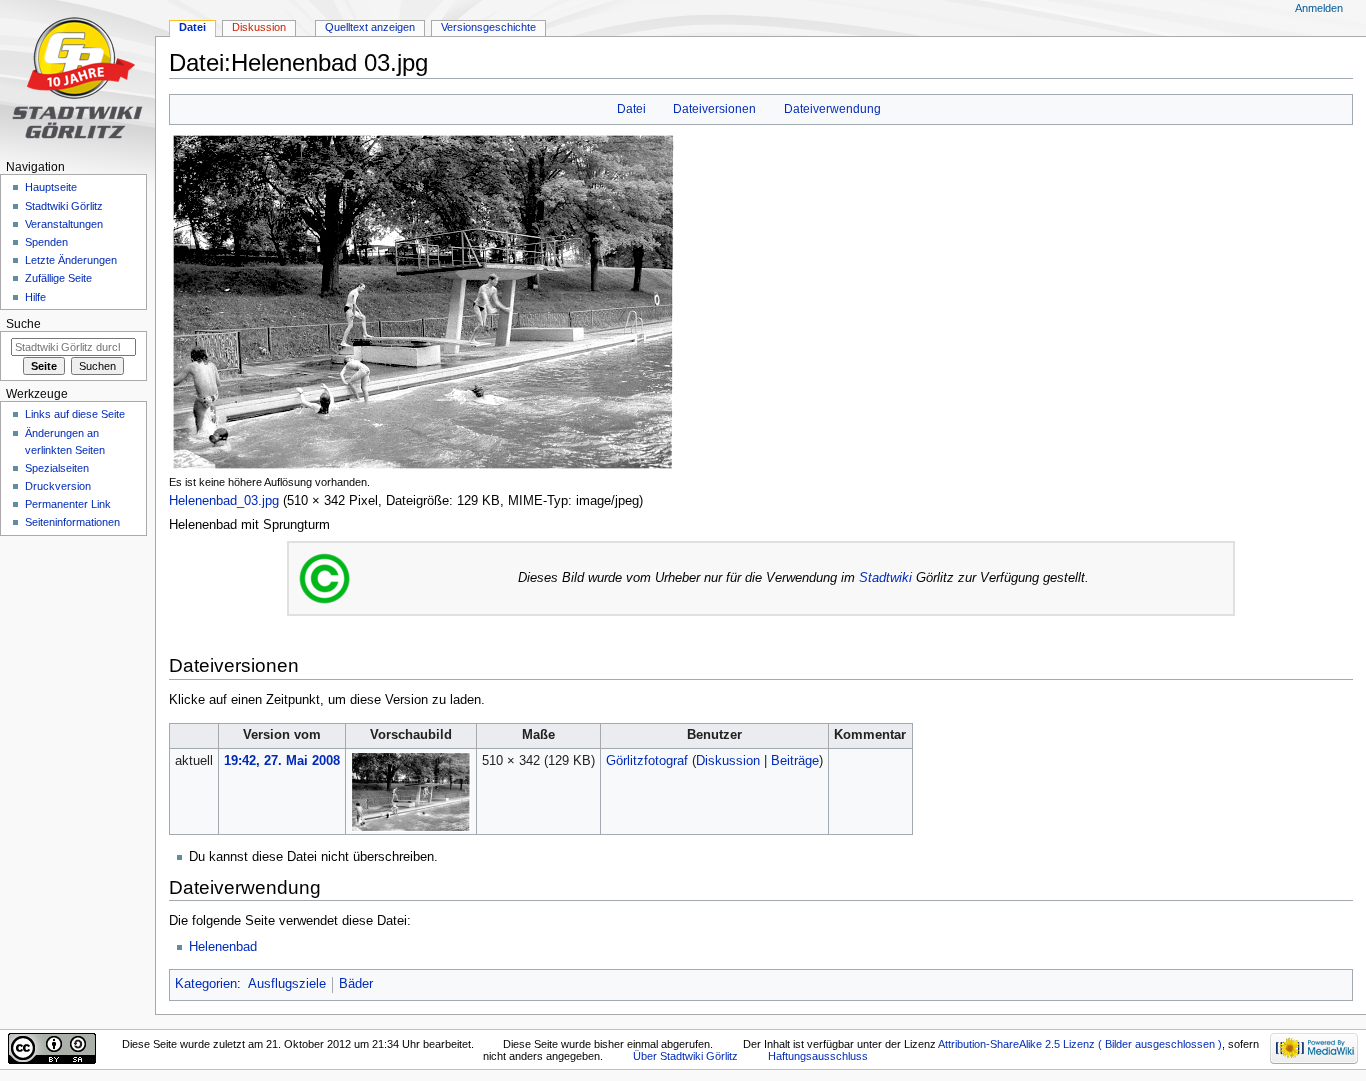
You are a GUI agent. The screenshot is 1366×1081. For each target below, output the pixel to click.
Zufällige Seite (58, 278)
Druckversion (58, 486)
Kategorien (206, 984)
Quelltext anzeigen (370, 27)
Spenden (46, 242)
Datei (631, 109)
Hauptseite (51, 187)
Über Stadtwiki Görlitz (685, 1056)
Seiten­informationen (72, 522)
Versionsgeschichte (488, 27)
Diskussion (728, 761)
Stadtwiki (885, 578)
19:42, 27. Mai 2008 (282, 761)
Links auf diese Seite (75, 414)
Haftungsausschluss (818, 1056)
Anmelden (1319, 8)
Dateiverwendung (832, 109)
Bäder (356, 984)
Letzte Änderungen (71, 260)
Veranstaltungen (64, 224)
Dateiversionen (714, 109)
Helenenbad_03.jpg (224, 501)
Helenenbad (223, 947)
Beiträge (795, 761)
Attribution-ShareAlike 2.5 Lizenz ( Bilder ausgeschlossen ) (1080, 1044)
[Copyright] (324, 578)
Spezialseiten (57, 468)
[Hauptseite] (77, 77)
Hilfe (35, 297)
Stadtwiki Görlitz (64, 206)
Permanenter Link (68, 504)
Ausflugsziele (287, 984)
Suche (23, 324)
